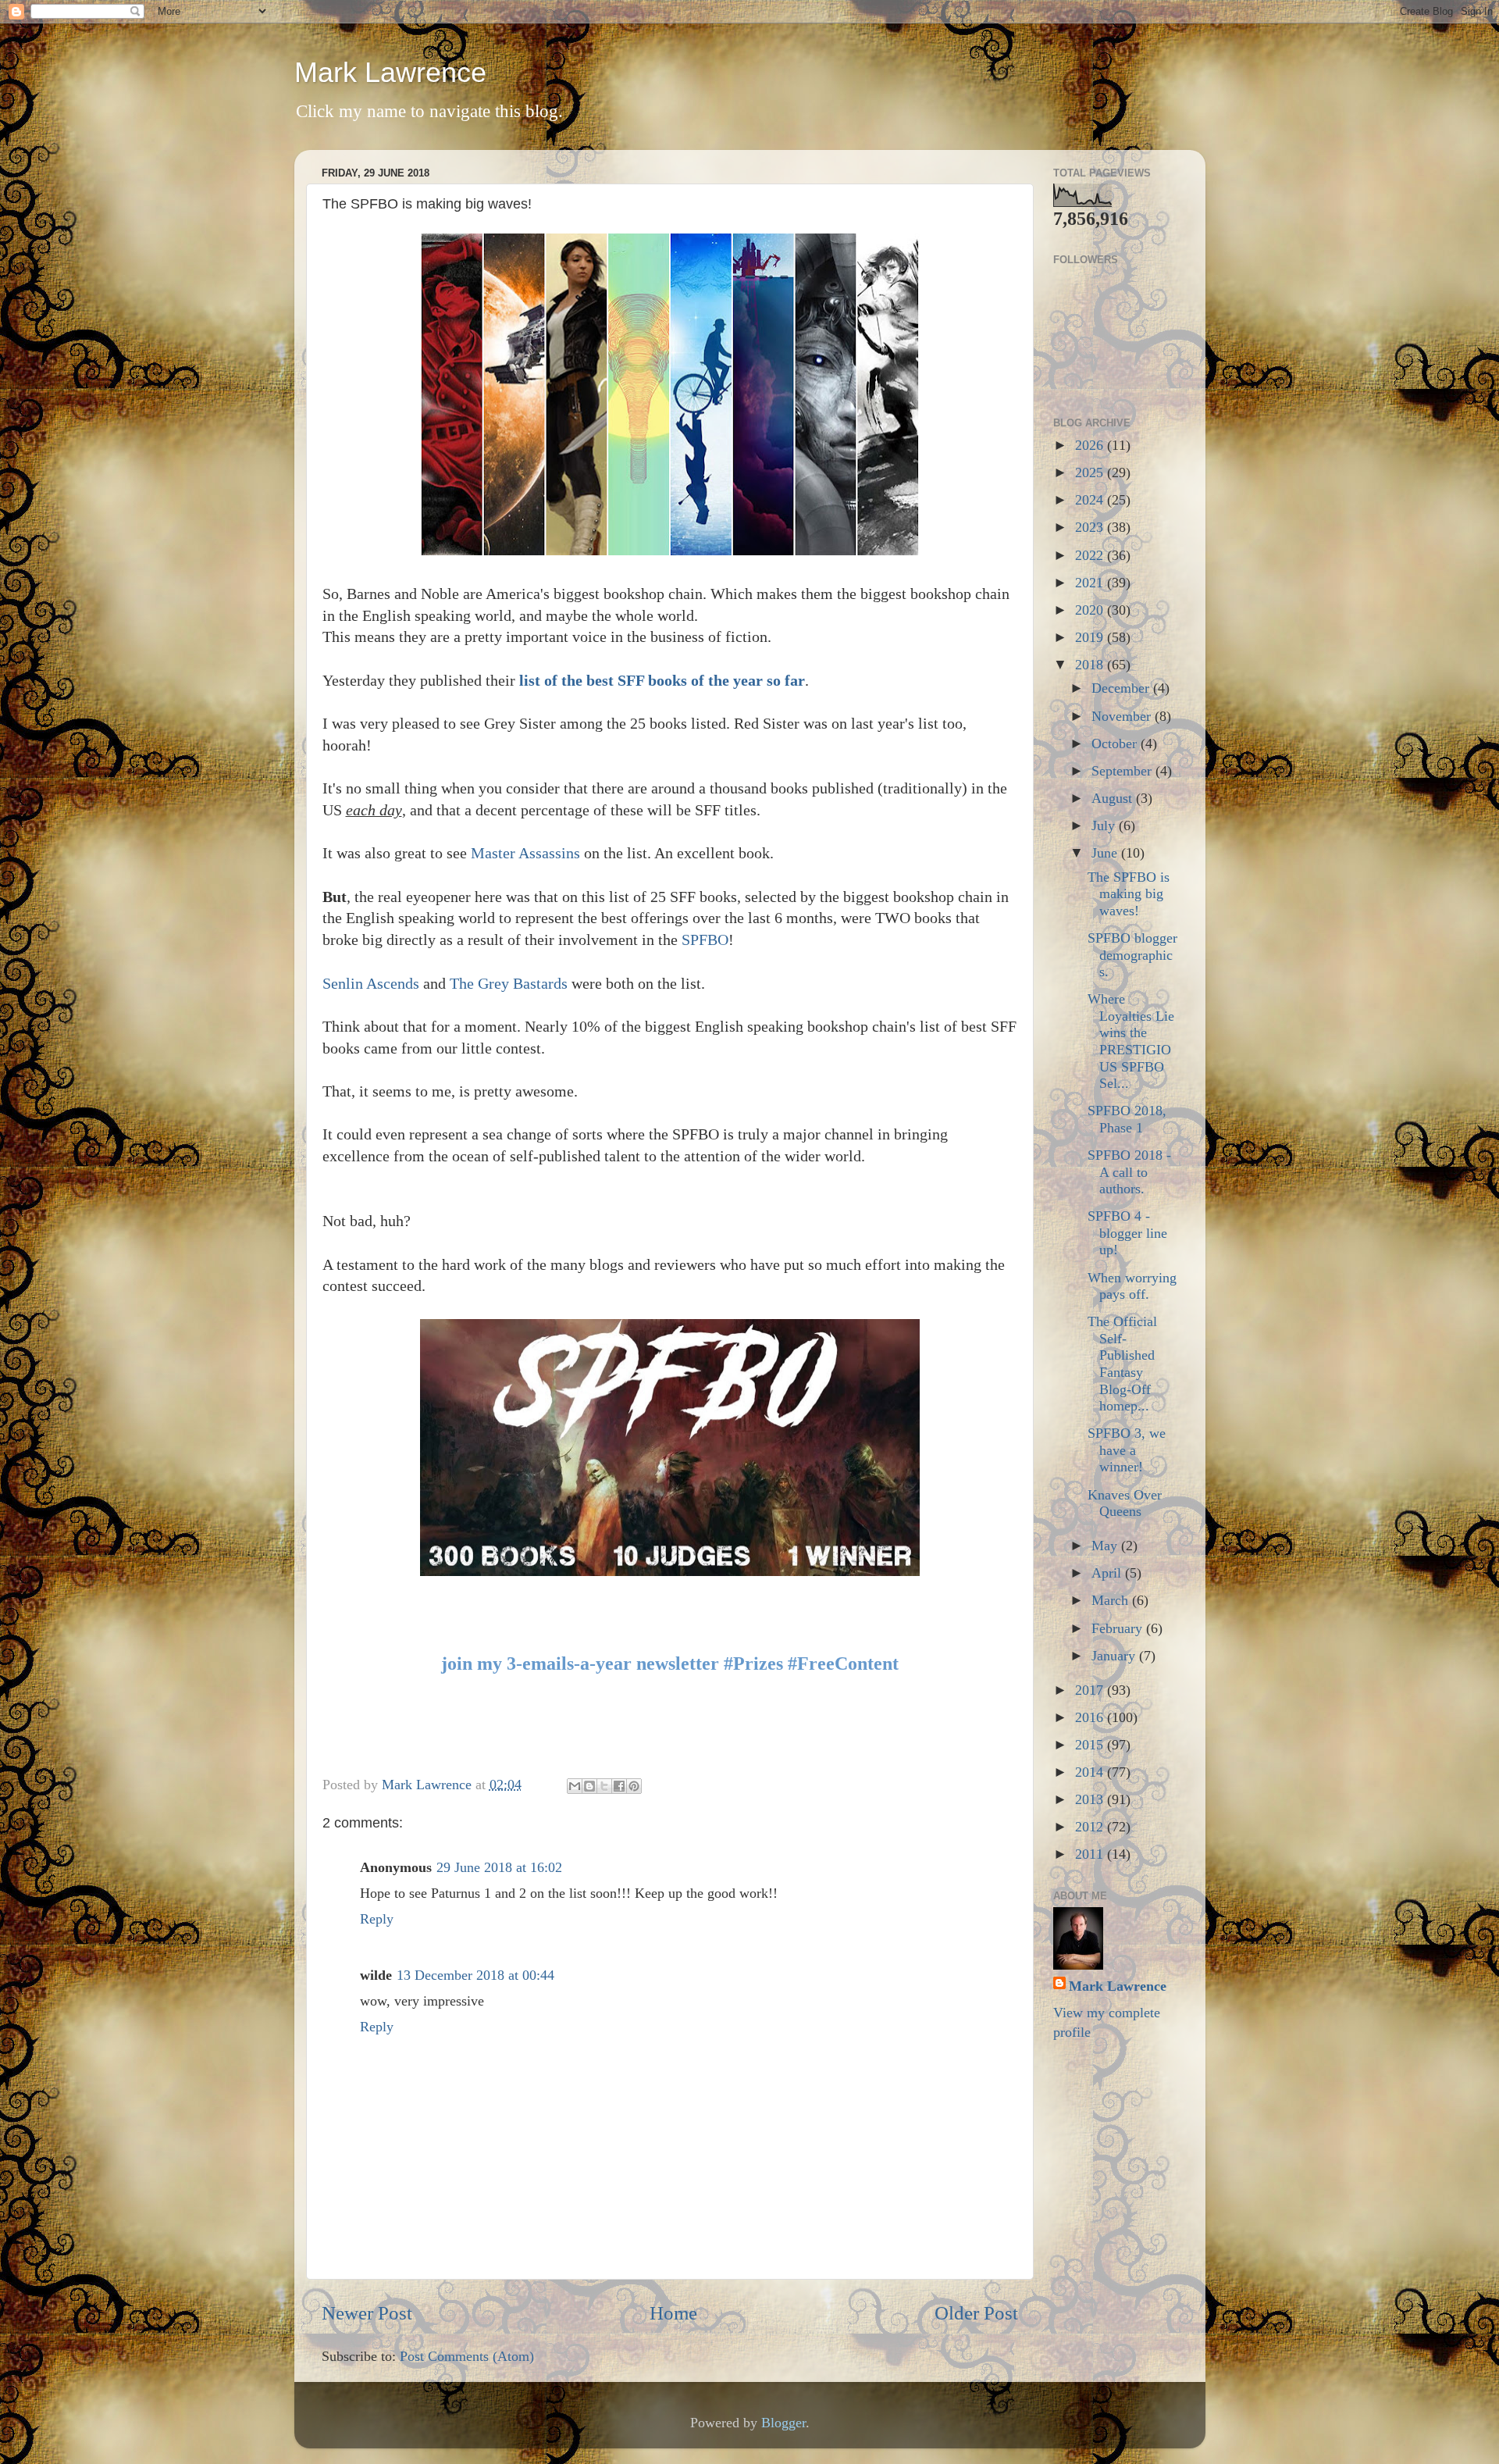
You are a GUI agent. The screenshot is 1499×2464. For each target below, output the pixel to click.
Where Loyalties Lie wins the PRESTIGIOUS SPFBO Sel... (1131, 1041)
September (1123, 771)
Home (673, 2313)
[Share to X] (604, 1786)
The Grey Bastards (509, 983)
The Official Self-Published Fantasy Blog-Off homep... (1122, 1364)
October (1116, 743)
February (1119, 1628)
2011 (1091, 1854)
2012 (1091, 1827)
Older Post (976, 2313)
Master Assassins (525, 853)
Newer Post (367, 2313)
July (1105, 825)
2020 (1091, 610)
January (1115, 1656)
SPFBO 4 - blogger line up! (1127, 1233)
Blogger (783, 2423)
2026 (1091, 445)
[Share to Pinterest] (634, 1786)
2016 (1091, 1717)
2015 (1091, 1745)
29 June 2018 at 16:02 (499, 1867)
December (1122, 688)
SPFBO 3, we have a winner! (1127, 1450)
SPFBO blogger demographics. (1132, 955)
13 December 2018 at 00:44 (475, 1975)
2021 (1091, 583)
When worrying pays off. (1132, 1286)
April (1108, 1573)
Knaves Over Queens (1125, 1503)
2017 (1091, 1690)
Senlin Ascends (371, 983)
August (1114, 798)
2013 (1091, 1799)
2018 (1091, 665)
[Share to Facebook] (619, 1786)
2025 (1091, 472)
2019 (1091, 637)
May (1106, 1546)
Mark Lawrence (390, 72)
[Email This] (575, 1786)
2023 (1091, 527)
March (1112, 1600)
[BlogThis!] (589, 1786)
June (1106, 853)
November (1123, 716)
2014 (1091, 1772)
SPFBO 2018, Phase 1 (1127, 1119)
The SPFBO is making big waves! (1129, 894)
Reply (377, 1919)
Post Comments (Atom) (467, 2356)
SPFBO (705, 940)
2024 (1091, 500)
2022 (1091, 555)
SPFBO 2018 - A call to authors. (1129, 1172)
